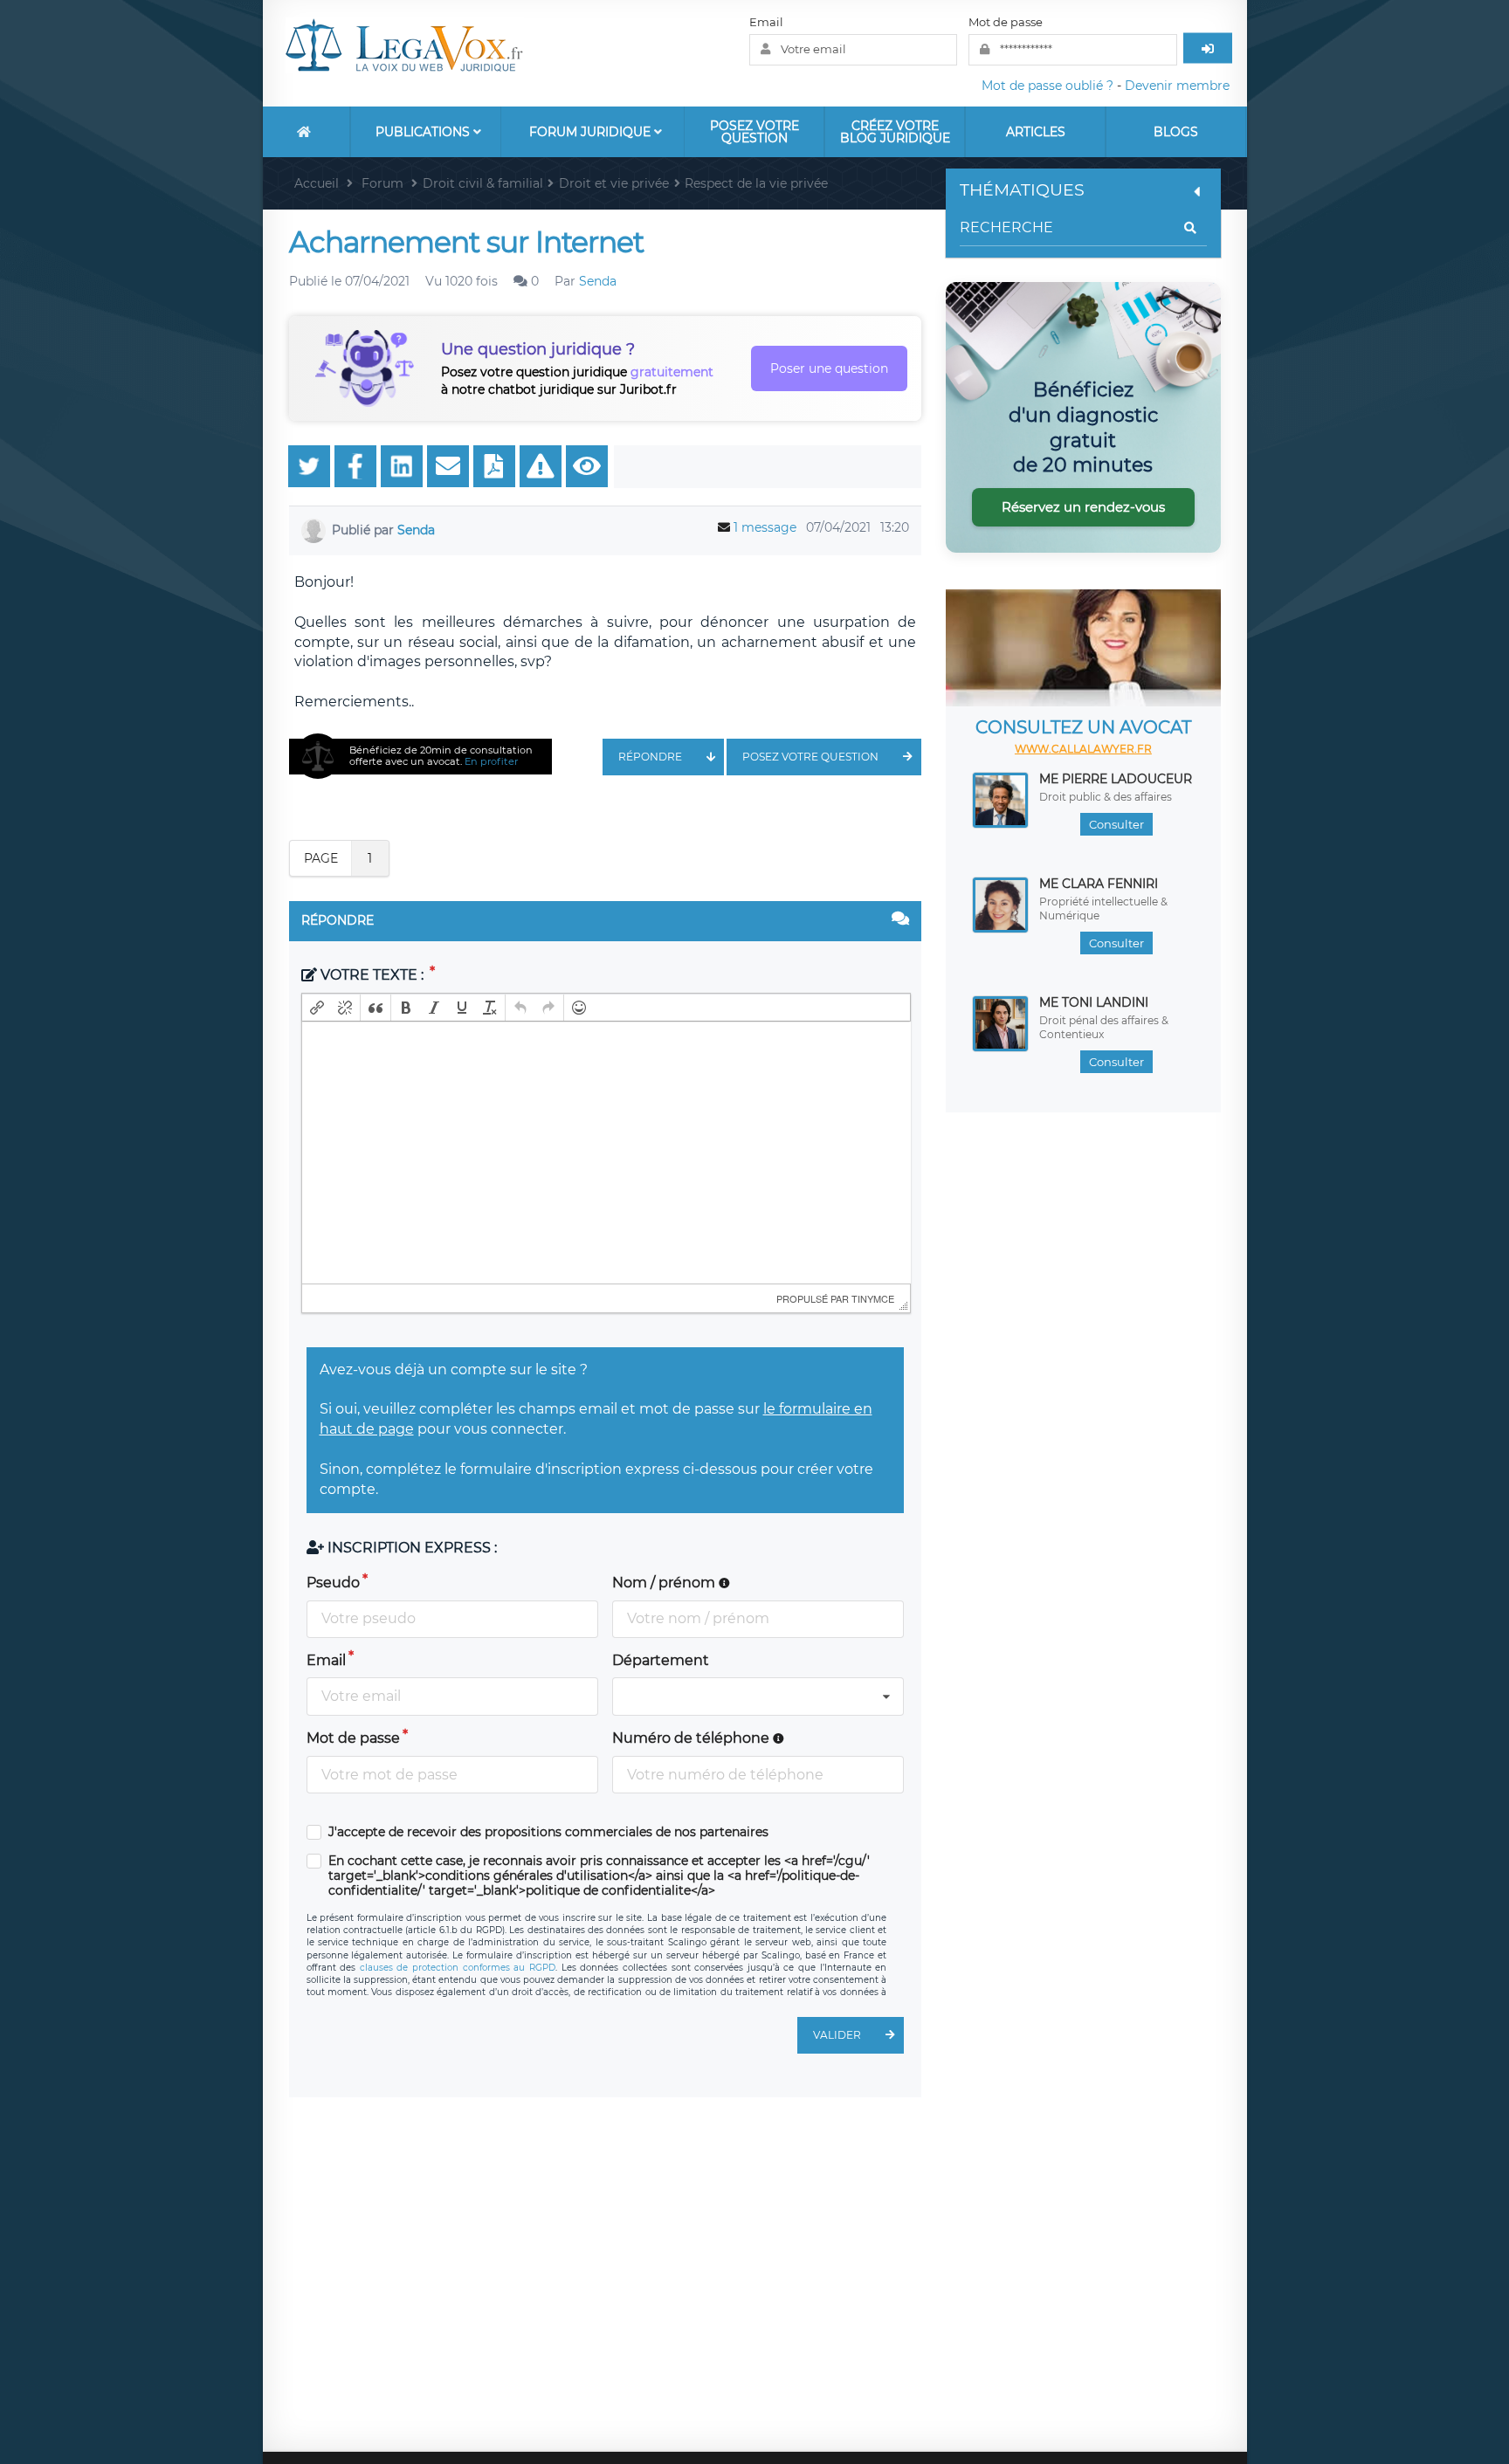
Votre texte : (372, 975)
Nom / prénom (665, 1583)
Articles (1036, 132)
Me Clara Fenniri (1099, 884)
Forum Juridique (592, 132)
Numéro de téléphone (692, 1738)
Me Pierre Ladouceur (1116, 779)
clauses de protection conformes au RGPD (458, 1968)
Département (661, 1660)
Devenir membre (1177, 86)
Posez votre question (754, 132)
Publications (424, 132)
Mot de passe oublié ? (1047, 86)
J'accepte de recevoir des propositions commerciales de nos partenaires (548, 1832)
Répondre (650, 757)
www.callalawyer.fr (1083, 749)
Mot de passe (1006, 22)
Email (766, 22)
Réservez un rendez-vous (1083, 507)
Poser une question (829, 368)
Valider (837, 2035)
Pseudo (333, 1583)
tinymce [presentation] (873, 1298)
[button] (317, 1008)
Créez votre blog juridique (895, 132)
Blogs (1176, 132)
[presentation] (317, 1008)
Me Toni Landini (1094, 1002)
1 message (765, 527)
